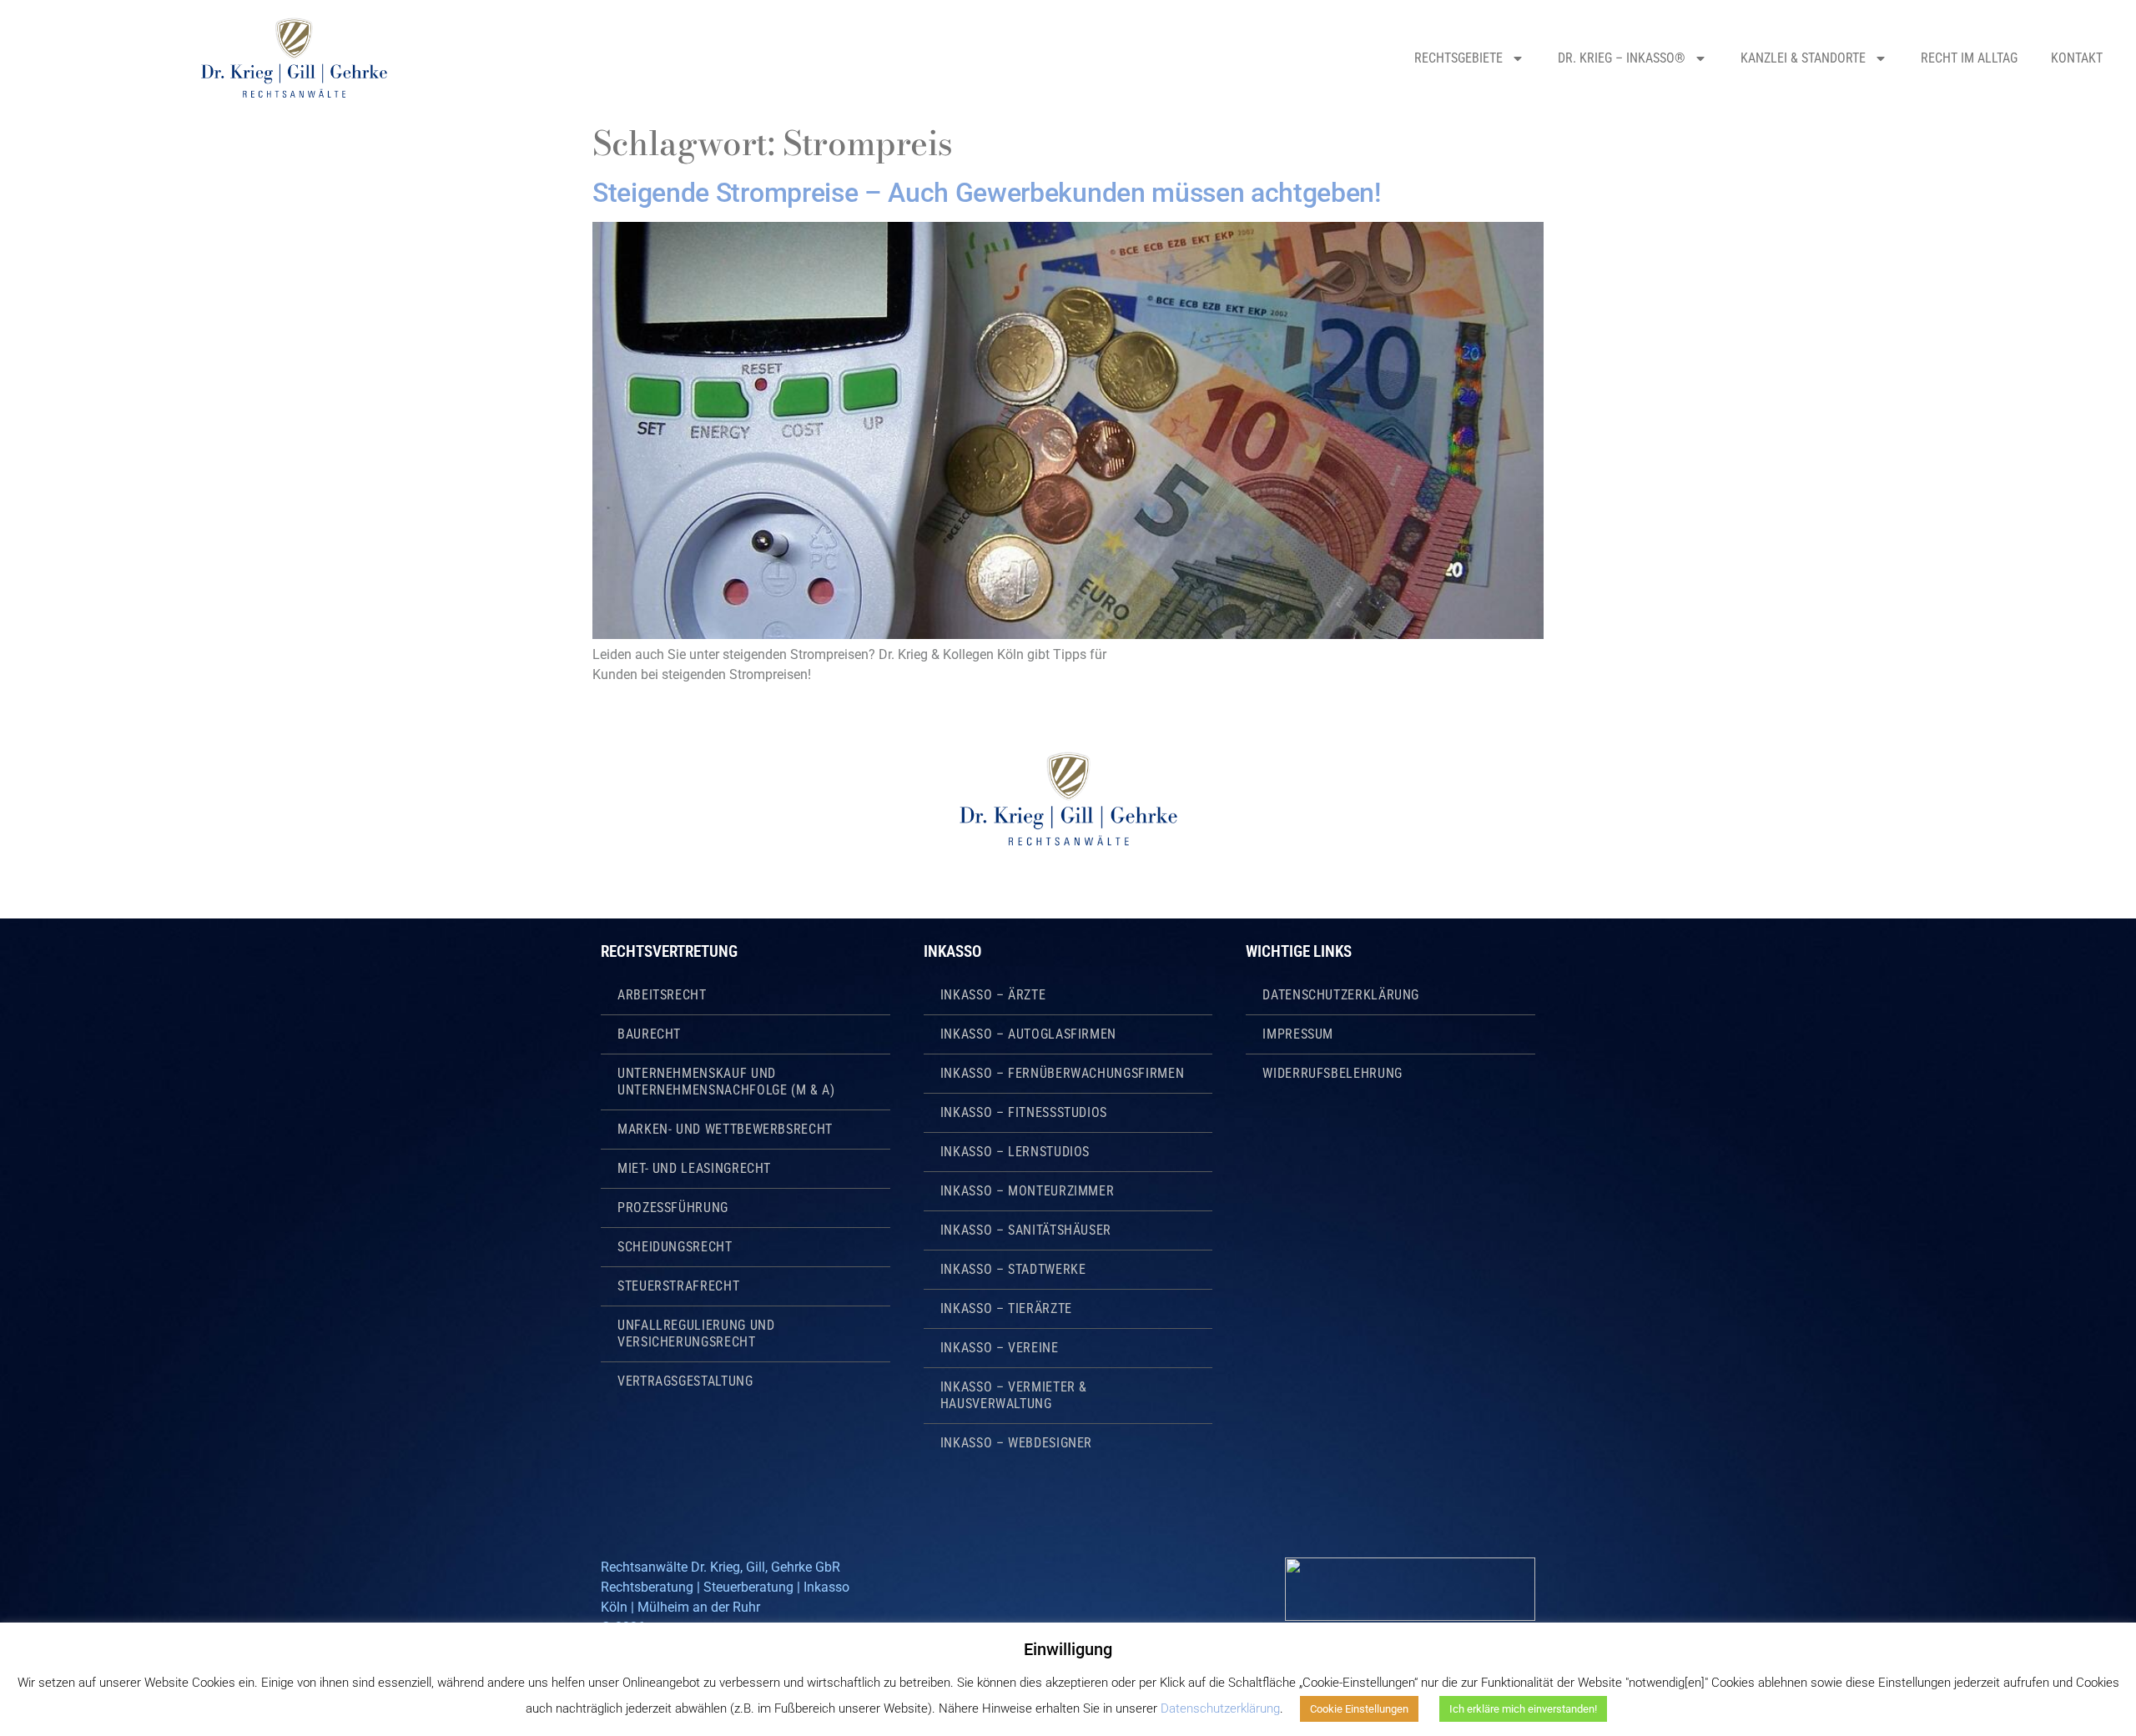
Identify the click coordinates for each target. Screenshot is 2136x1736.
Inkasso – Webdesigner (1016, 1443)
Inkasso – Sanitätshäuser (1026, 1230)
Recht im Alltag (1969, 58)
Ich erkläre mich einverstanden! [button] (1523, 1709)
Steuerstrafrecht (678, 1286)
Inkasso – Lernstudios (1015, 1152)
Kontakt (2077, 58)
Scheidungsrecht (675, 1247)
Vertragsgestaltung (685, 1381)
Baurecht (649, 1034)
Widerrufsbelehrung (1332, 1073)
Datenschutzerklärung (1341, 995)
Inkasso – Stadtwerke (1013, 1269)
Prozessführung (673, 1208)
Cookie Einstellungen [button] (1359, 1709)
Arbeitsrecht (662, 995)
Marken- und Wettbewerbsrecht (725, 1129)
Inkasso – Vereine (1000, 1348)
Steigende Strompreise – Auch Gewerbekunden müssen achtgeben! (987, 193)
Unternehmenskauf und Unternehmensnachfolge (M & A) (726, 1082)
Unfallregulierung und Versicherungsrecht (696, 1333)
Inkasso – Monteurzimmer (1028, 1191)
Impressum (1298, 1034)
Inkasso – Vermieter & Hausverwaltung (1014, 1395)
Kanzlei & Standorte (1803, 58)
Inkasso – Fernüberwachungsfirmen (1062, 1073)
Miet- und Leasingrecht (694, 1168)
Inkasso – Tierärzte (1006, 1308)
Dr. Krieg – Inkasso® (1622, 58)
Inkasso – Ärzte (993, 995)
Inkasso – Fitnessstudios (1024, 1112)
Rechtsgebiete (1458, 58)
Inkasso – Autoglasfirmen (1028, 1034)
